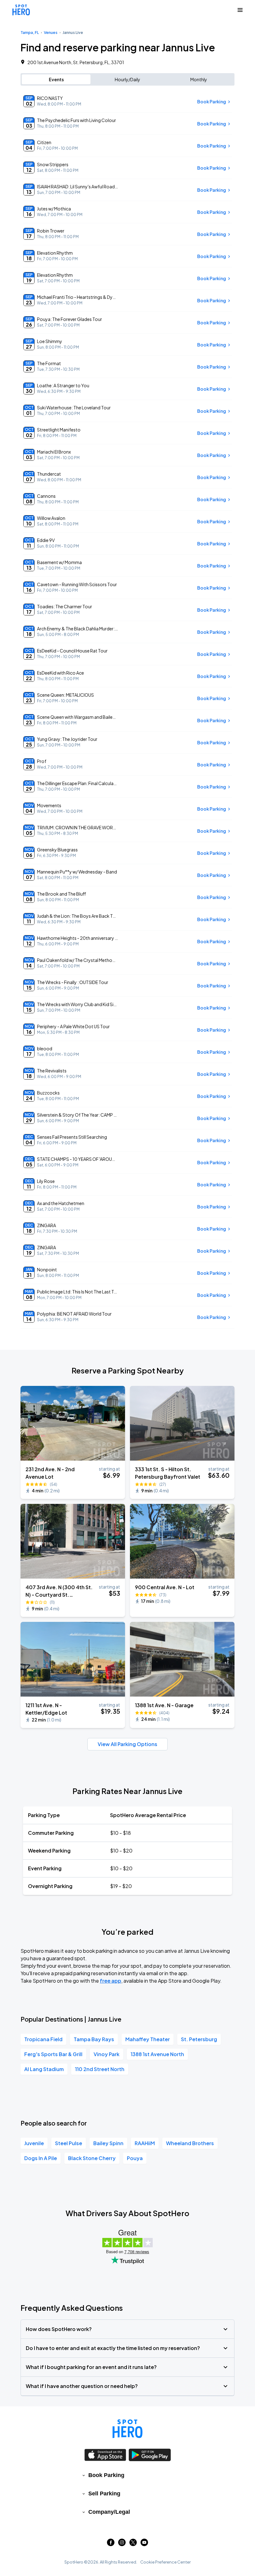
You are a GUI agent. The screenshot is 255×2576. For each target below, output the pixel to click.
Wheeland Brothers (190, 2143)
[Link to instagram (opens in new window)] (122, 2544)
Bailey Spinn (108, 2143)
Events (56, 79)
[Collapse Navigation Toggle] (240, 10)
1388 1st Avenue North (157, 2054)
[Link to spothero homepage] (127, 2429)
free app (111, 1981)
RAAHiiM (145, 2143)
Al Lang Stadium (44, 2069)
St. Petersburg (199, 2039)
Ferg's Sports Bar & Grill (53, 2054)
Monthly (199, 79)
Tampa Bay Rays (94, 2039)
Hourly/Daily (127, 79)
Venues (51, 33)
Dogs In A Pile (41, 2158)
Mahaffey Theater (148, 2039)
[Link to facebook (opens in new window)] (111, 2544)
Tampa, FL (30, 33)
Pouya (135, 2158)
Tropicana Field (43, 2039)
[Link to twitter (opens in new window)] (133, 2544)
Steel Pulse (69, 2143)
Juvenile (34, 2143)
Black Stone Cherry (92, 2158)
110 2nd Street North (100, 2069)
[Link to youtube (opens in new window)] (144, 2544)
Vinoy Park (107, 2054)
